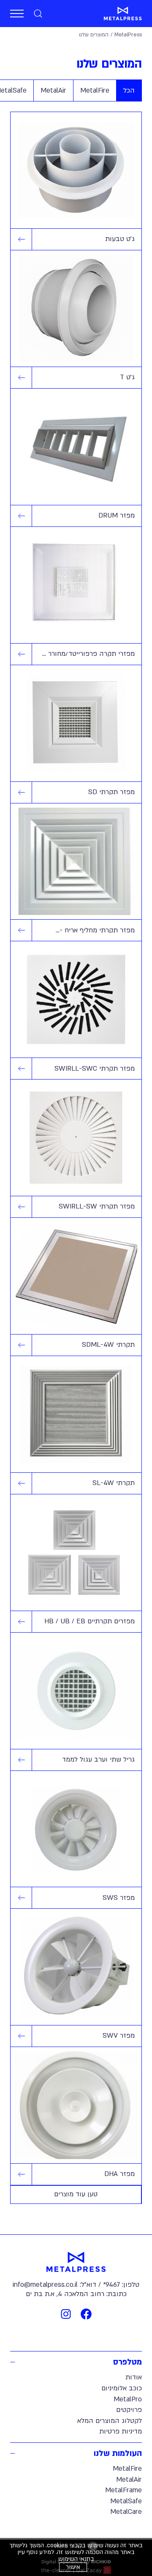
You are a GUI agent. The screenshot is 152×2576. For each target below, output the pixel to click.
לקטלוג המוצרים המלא (110, 2421)
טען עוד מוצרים (76, 2194)
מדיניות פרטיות (121, 2431)
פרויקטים (129, 2410)
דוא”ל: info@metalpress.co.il (54, 2285)
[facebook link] (86, 2314)
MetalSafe (126, 2501)
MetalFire (127, 2469)
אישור (73, 2567)
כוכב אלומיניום (122, 2388)
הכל (129, 90)
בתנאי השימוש (76, 2559)
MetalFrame (123, 2490)
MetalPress (128, 35)
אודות (134, 2377)
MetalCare (126, 2512)
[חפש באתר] (38, 14)
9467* (111, 2285)
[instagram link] (66, 2314)
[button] (17, 14)
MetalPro (128, 2399)
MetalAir (129, 2480)
